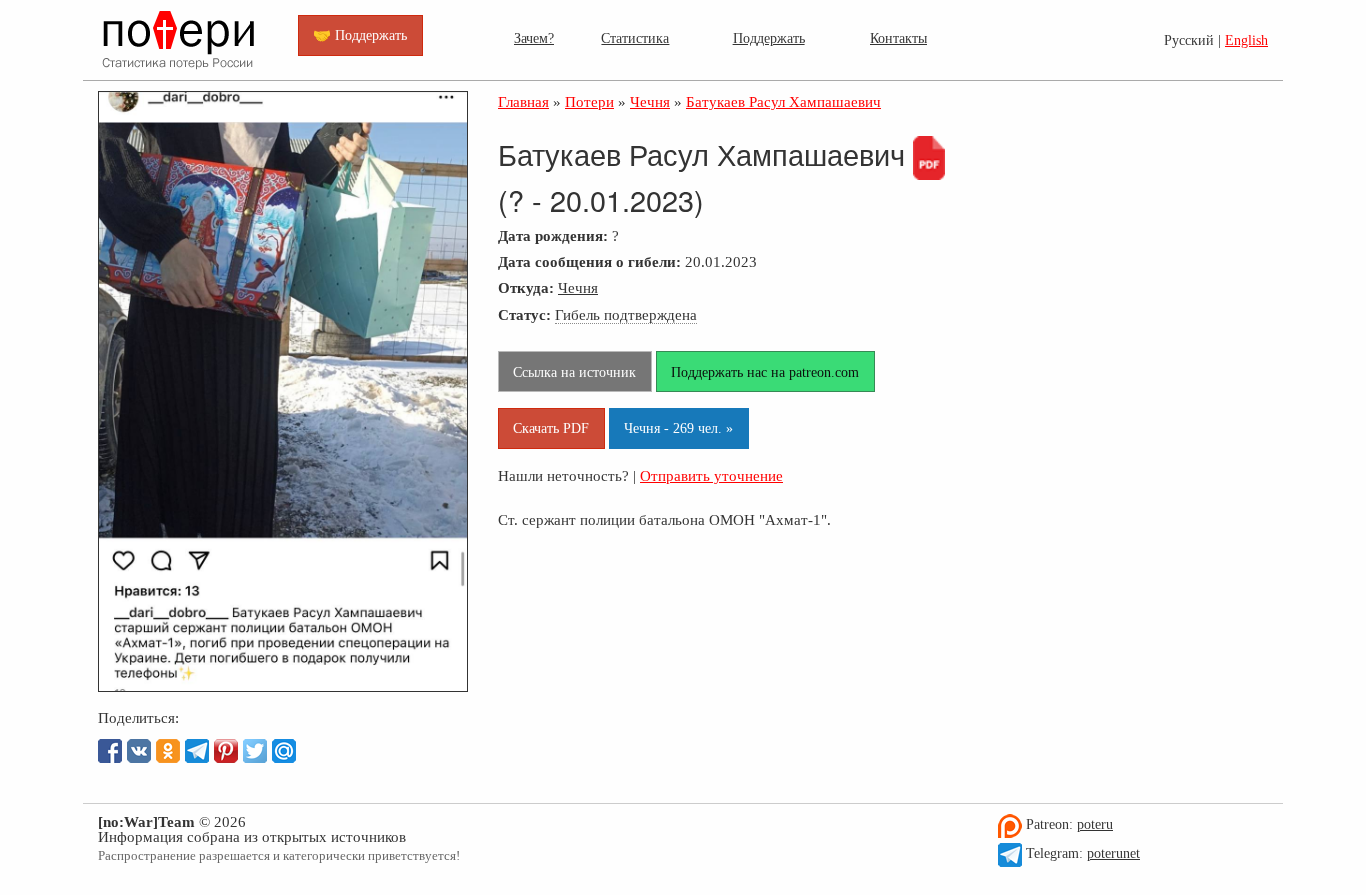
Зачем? (534, 38)
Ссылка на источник (574, 372)
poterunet (1113, 853)
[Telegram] (197, 751)
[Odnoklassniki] (168, 751)
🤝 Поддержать (360, 35)
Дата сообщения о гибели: (589, 261)
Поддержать (769, 38)
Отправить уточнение (711, 475)
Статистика (635, 38)
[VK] (139, 751)
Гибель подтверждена (626, 314)
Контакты (898, 38)
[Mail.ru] (284, 751)
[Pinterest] (226, 751)
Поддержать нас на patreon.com (765, 372)
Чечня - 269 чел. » (678, 428)
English (1246, 40)
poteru (1095, 824)
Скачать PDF (551, 428)
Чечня (578, 287)
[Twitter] (255, 751)
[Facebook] (110, 751)
